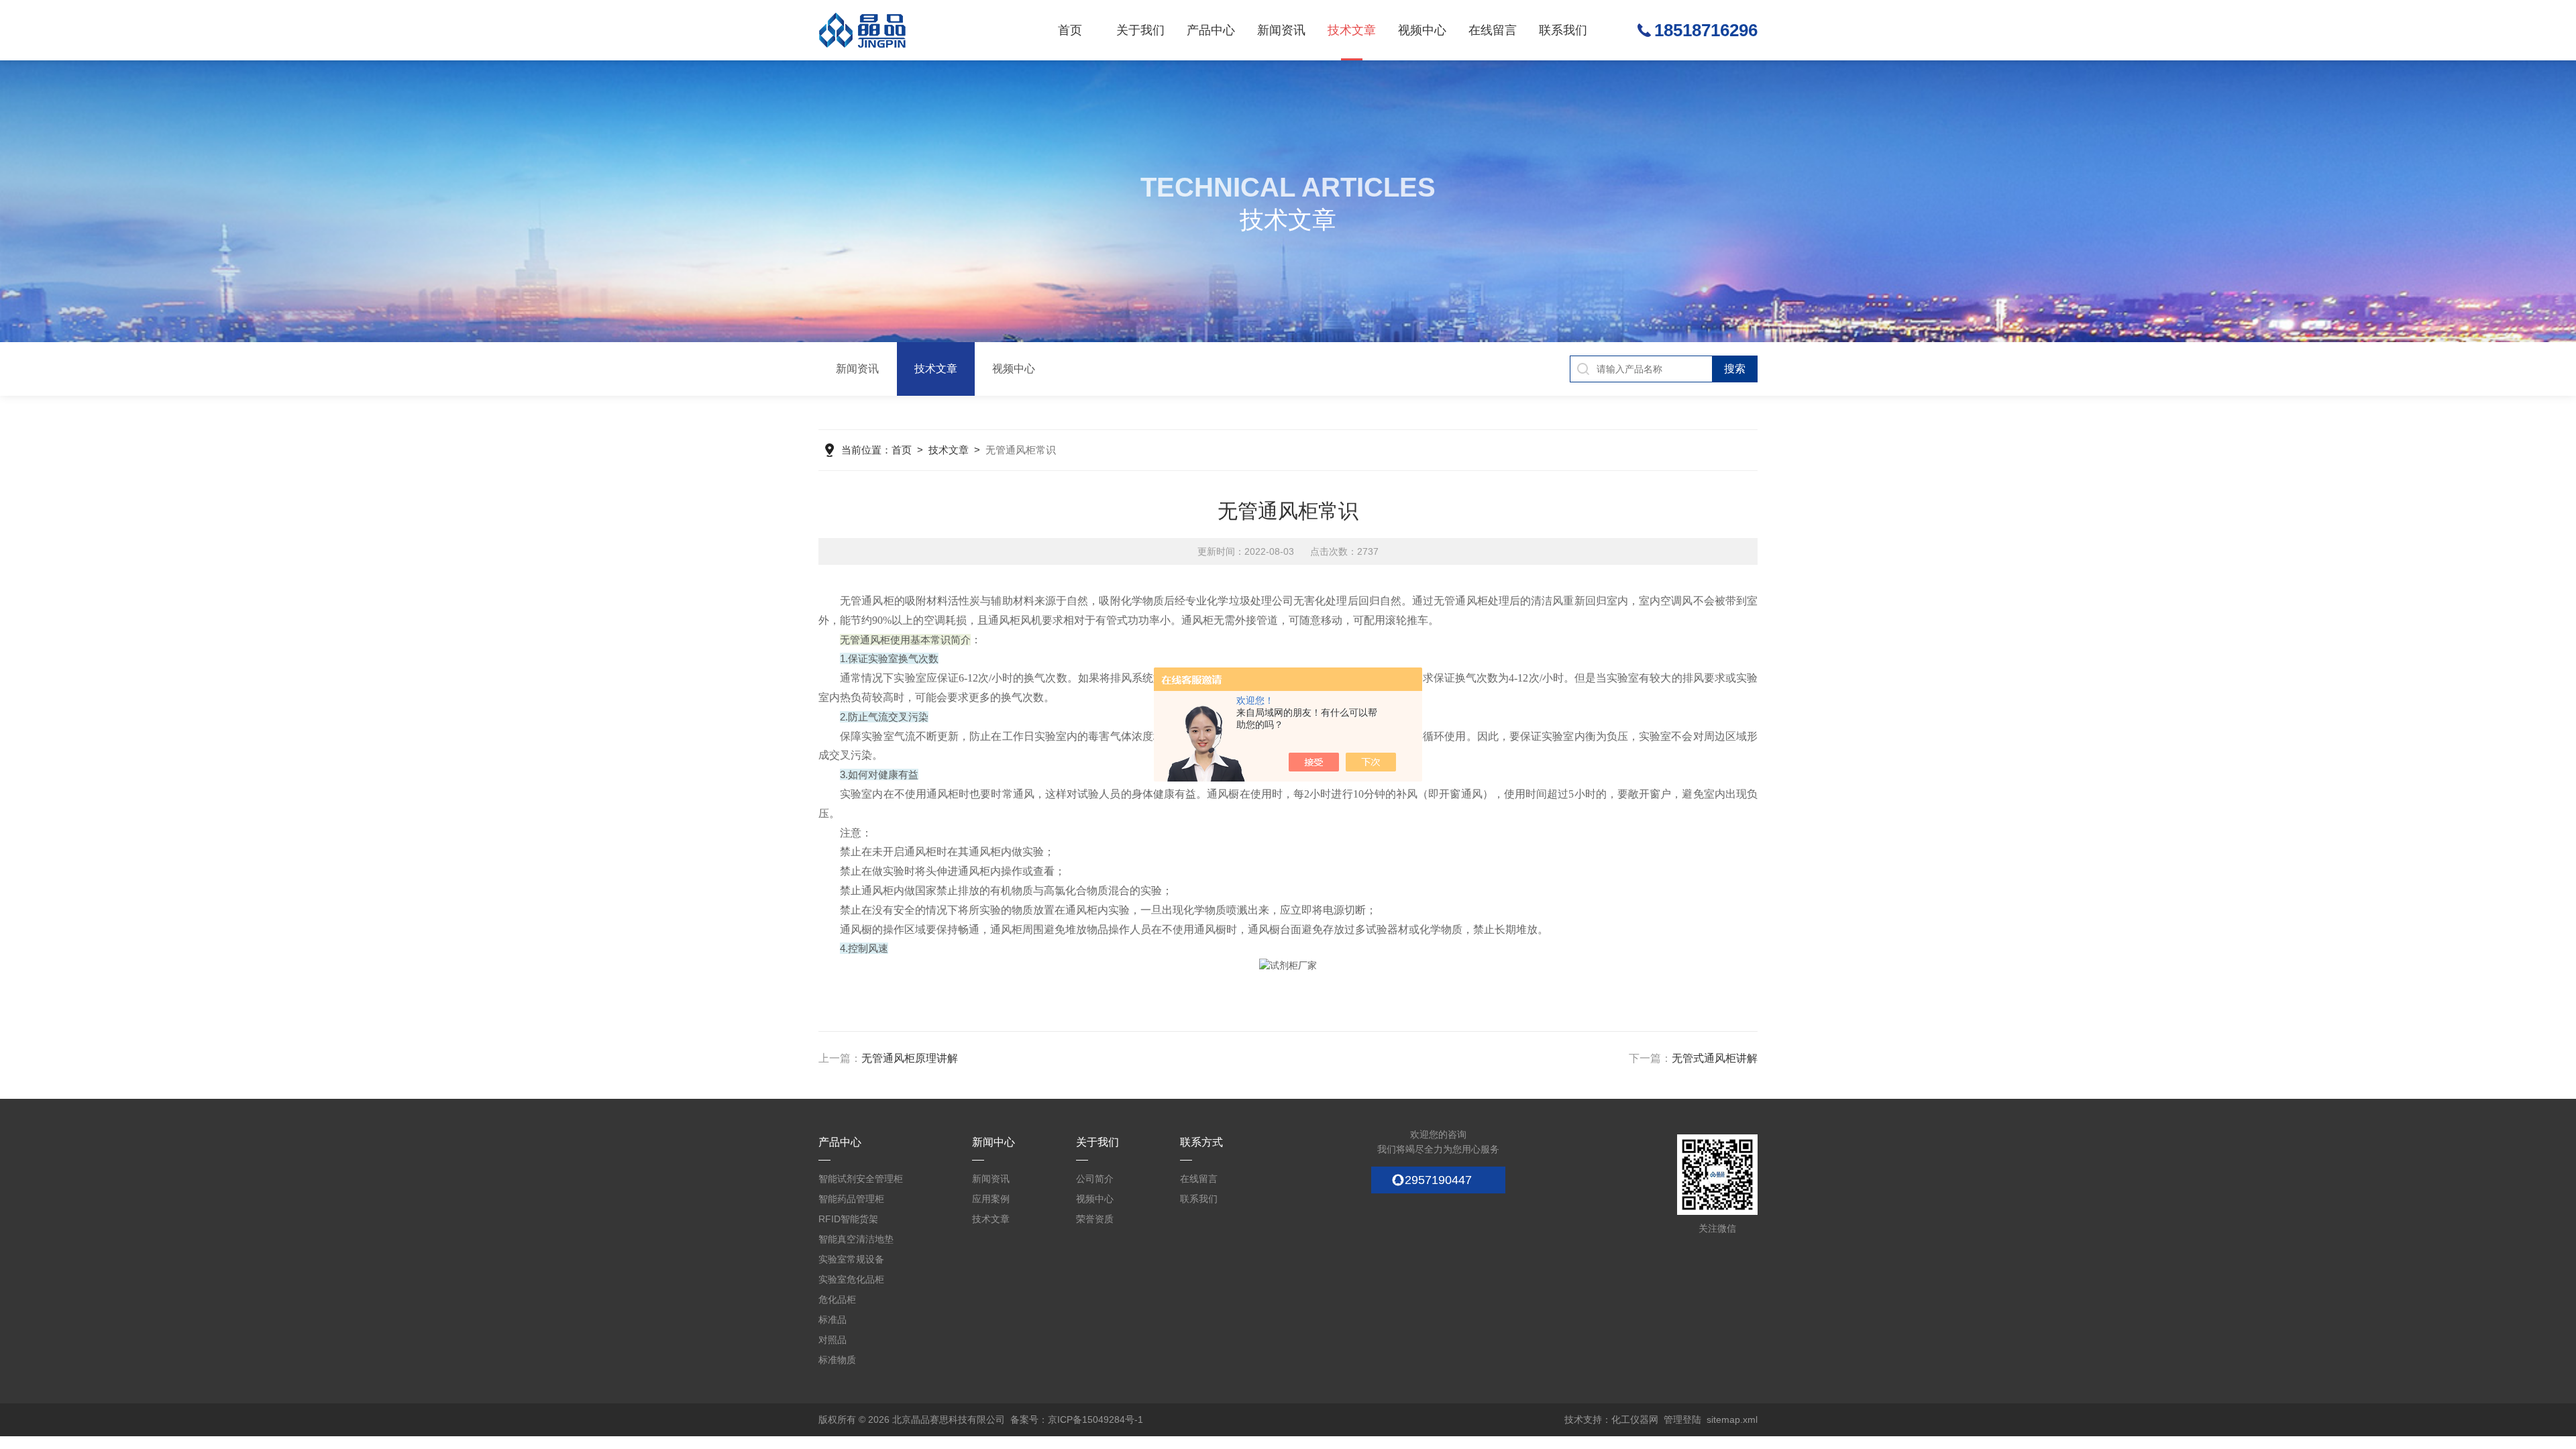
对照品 (833, 1340)
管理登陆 (1682, 1419)
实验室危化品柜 (851, 1279)
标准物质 (837, 1360)
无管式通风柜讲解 (1715, 1058)
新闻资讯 (1281, 30)
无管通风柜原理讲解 (910, 1058)
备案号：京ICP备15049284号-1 (1077, 1419)
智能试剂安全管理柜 (861, 1179)
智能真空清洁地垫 (856, 1239)
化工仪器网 (1635, 1419)
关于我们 (1140, 30)
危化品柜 (837, 1299)
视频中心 (1422, 30)
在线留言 (1493, 30)
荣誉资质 (1095, 1219)
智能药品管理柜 (851, 1199)
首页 (1070, 30)
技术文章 (1352, 30)
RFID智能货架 (848, 1219)
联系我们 (1563, 30)
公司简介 (1095, 1179)
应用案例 (991, 1199)
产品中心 (1211, 30)
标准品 (833, 1320)
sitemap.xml (1732, 1419)
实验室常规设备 (851, 1259)
